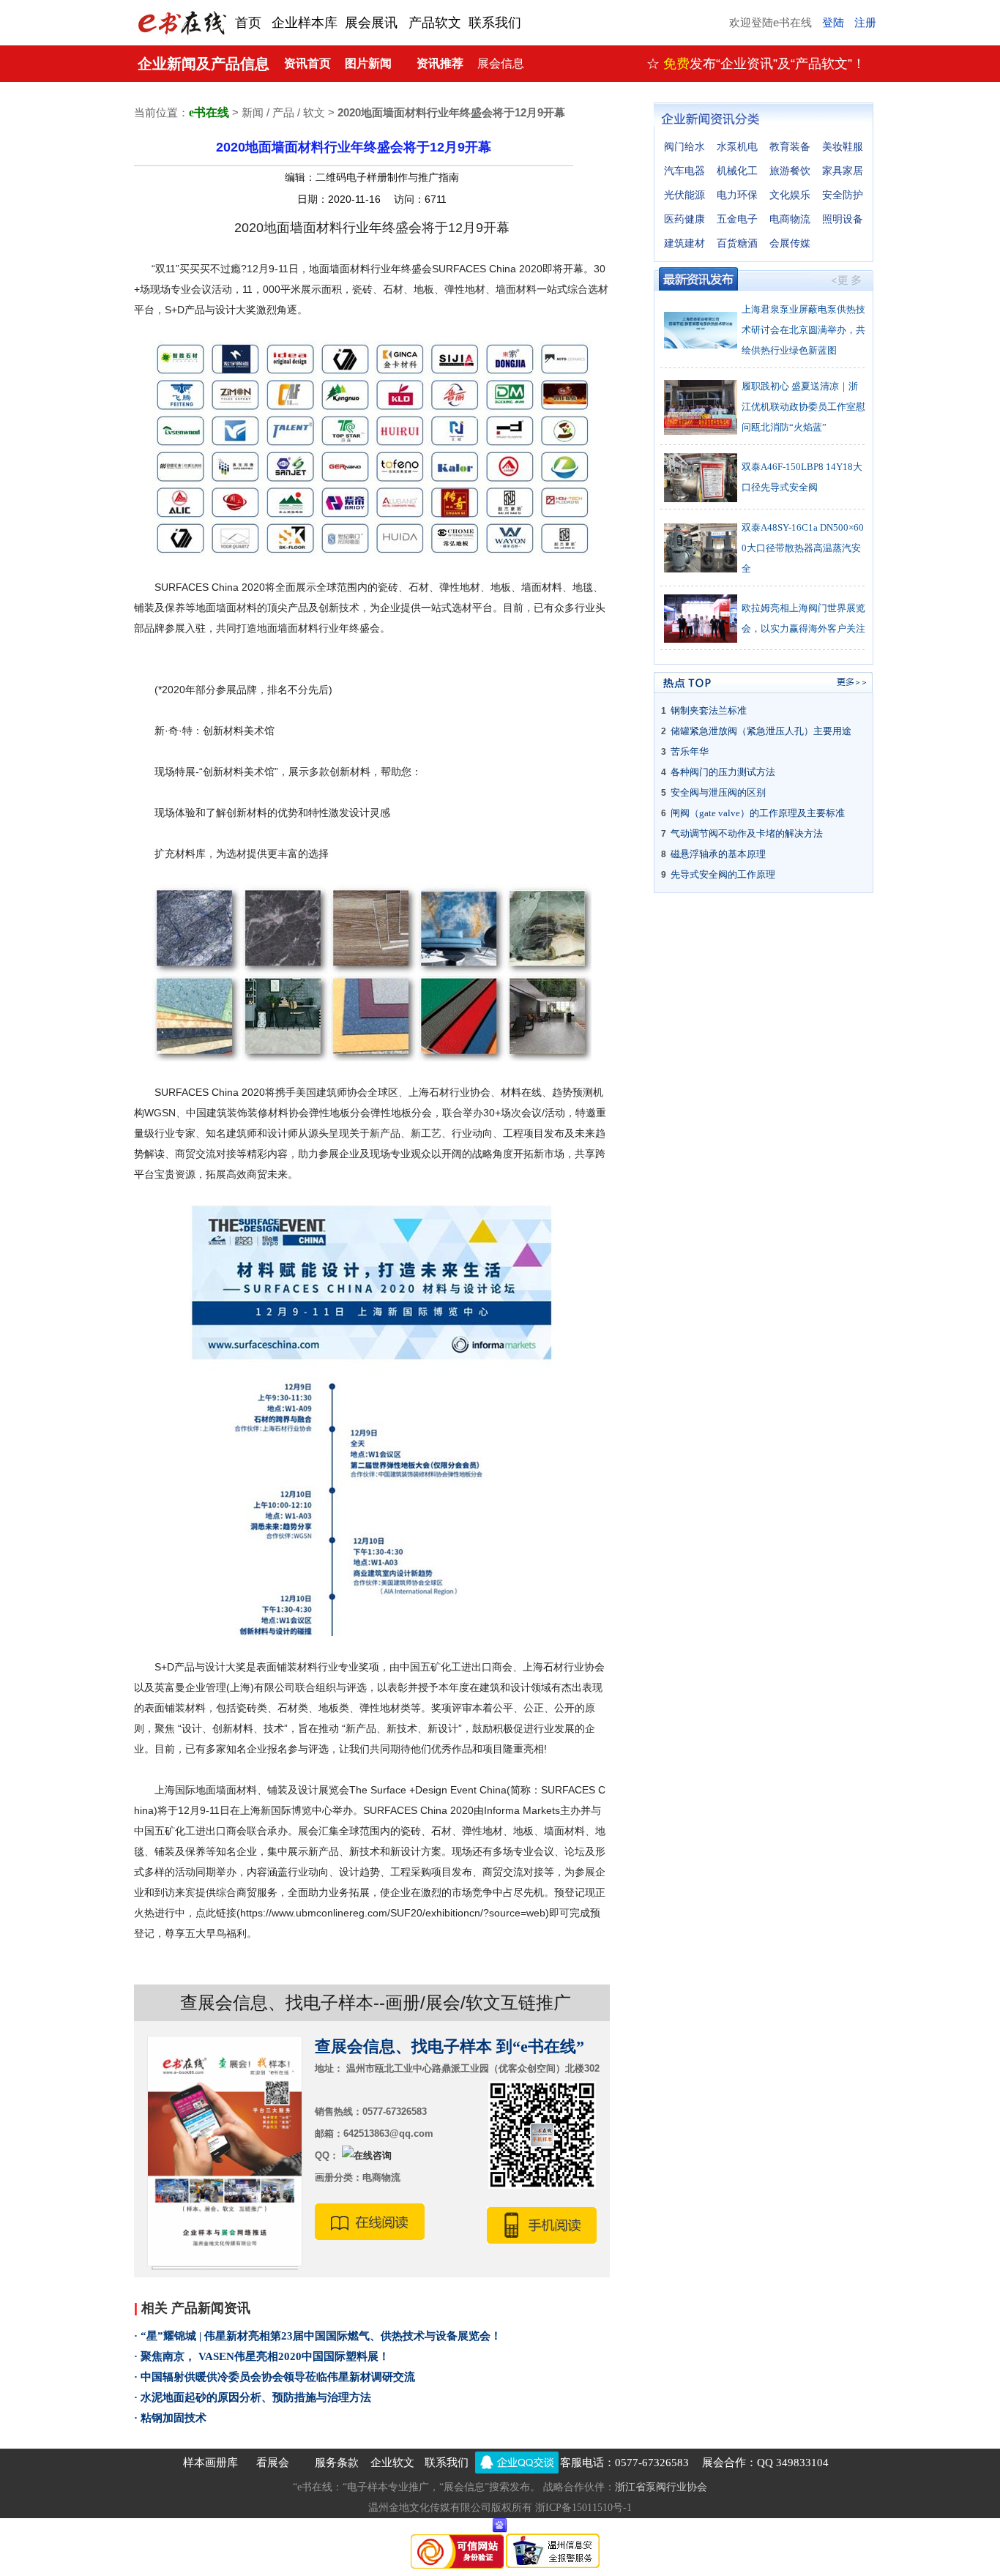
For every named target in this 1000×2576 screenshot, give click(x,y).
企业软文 (392, 2463)
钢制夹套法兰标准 (709, 710)
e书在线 (209, 112)
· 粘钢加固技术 (170, 2418)
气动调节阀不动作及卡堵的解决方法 (747, 833)
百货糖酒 (737, 243)
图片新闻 (368, 63)
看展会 (273, 2463)
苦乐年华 (690, 751)
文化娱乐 (790, 195)
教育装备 (790, 147)
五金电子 (737, 219)
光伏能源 (684, 195)
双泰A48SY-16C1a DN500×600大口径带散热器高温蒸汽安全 (803, 548)
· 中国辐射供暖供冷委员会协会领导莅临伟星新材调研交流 (275, 2377)
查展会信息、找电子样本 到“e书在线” (449, 2046)
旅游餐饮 (790, 171)
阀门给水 (684, 147)
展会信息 (501, 63)
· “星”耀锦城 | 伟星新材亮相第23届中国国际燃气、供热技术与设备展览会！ (318, 2336)
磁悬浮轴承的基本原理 (718, 854)
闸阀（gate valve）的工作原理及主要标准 (758, 813)
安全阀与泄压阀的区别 (718, 792)
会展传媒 (790, 243)
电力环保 (737, 195)
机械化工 (737, 171)
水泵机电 (737, 147)
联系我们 (447, 2463)
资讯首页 (307, 63)
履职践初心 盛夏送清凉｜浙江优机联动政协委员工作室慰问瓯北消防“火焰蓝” (803, 407)
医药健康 (684, 219)
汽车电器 (684, 171)
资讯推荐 (440, 63)
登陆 (833, 23)
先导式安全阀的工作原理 (723, 874)
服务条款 (337, 2463)
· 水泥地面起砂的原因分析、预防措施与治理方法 (253, 2397)
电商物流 (790, 219)
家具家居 (843, 171)
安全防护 (843, 195)
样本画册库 (210, 2463)
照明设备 (843, 219)
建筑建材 (684, 243)
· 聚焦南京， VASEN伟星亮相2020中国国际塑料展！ (262, 2356)
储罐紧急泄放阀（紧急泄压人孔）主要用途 (761, 731)
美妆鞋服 (843, 147)
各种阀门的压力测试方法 (723, 772)
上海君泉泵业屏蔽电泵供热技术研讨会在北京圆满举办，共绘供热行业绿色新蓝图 (803, 330)
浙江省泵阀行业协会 (661, 2487)
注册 (865, 23)
